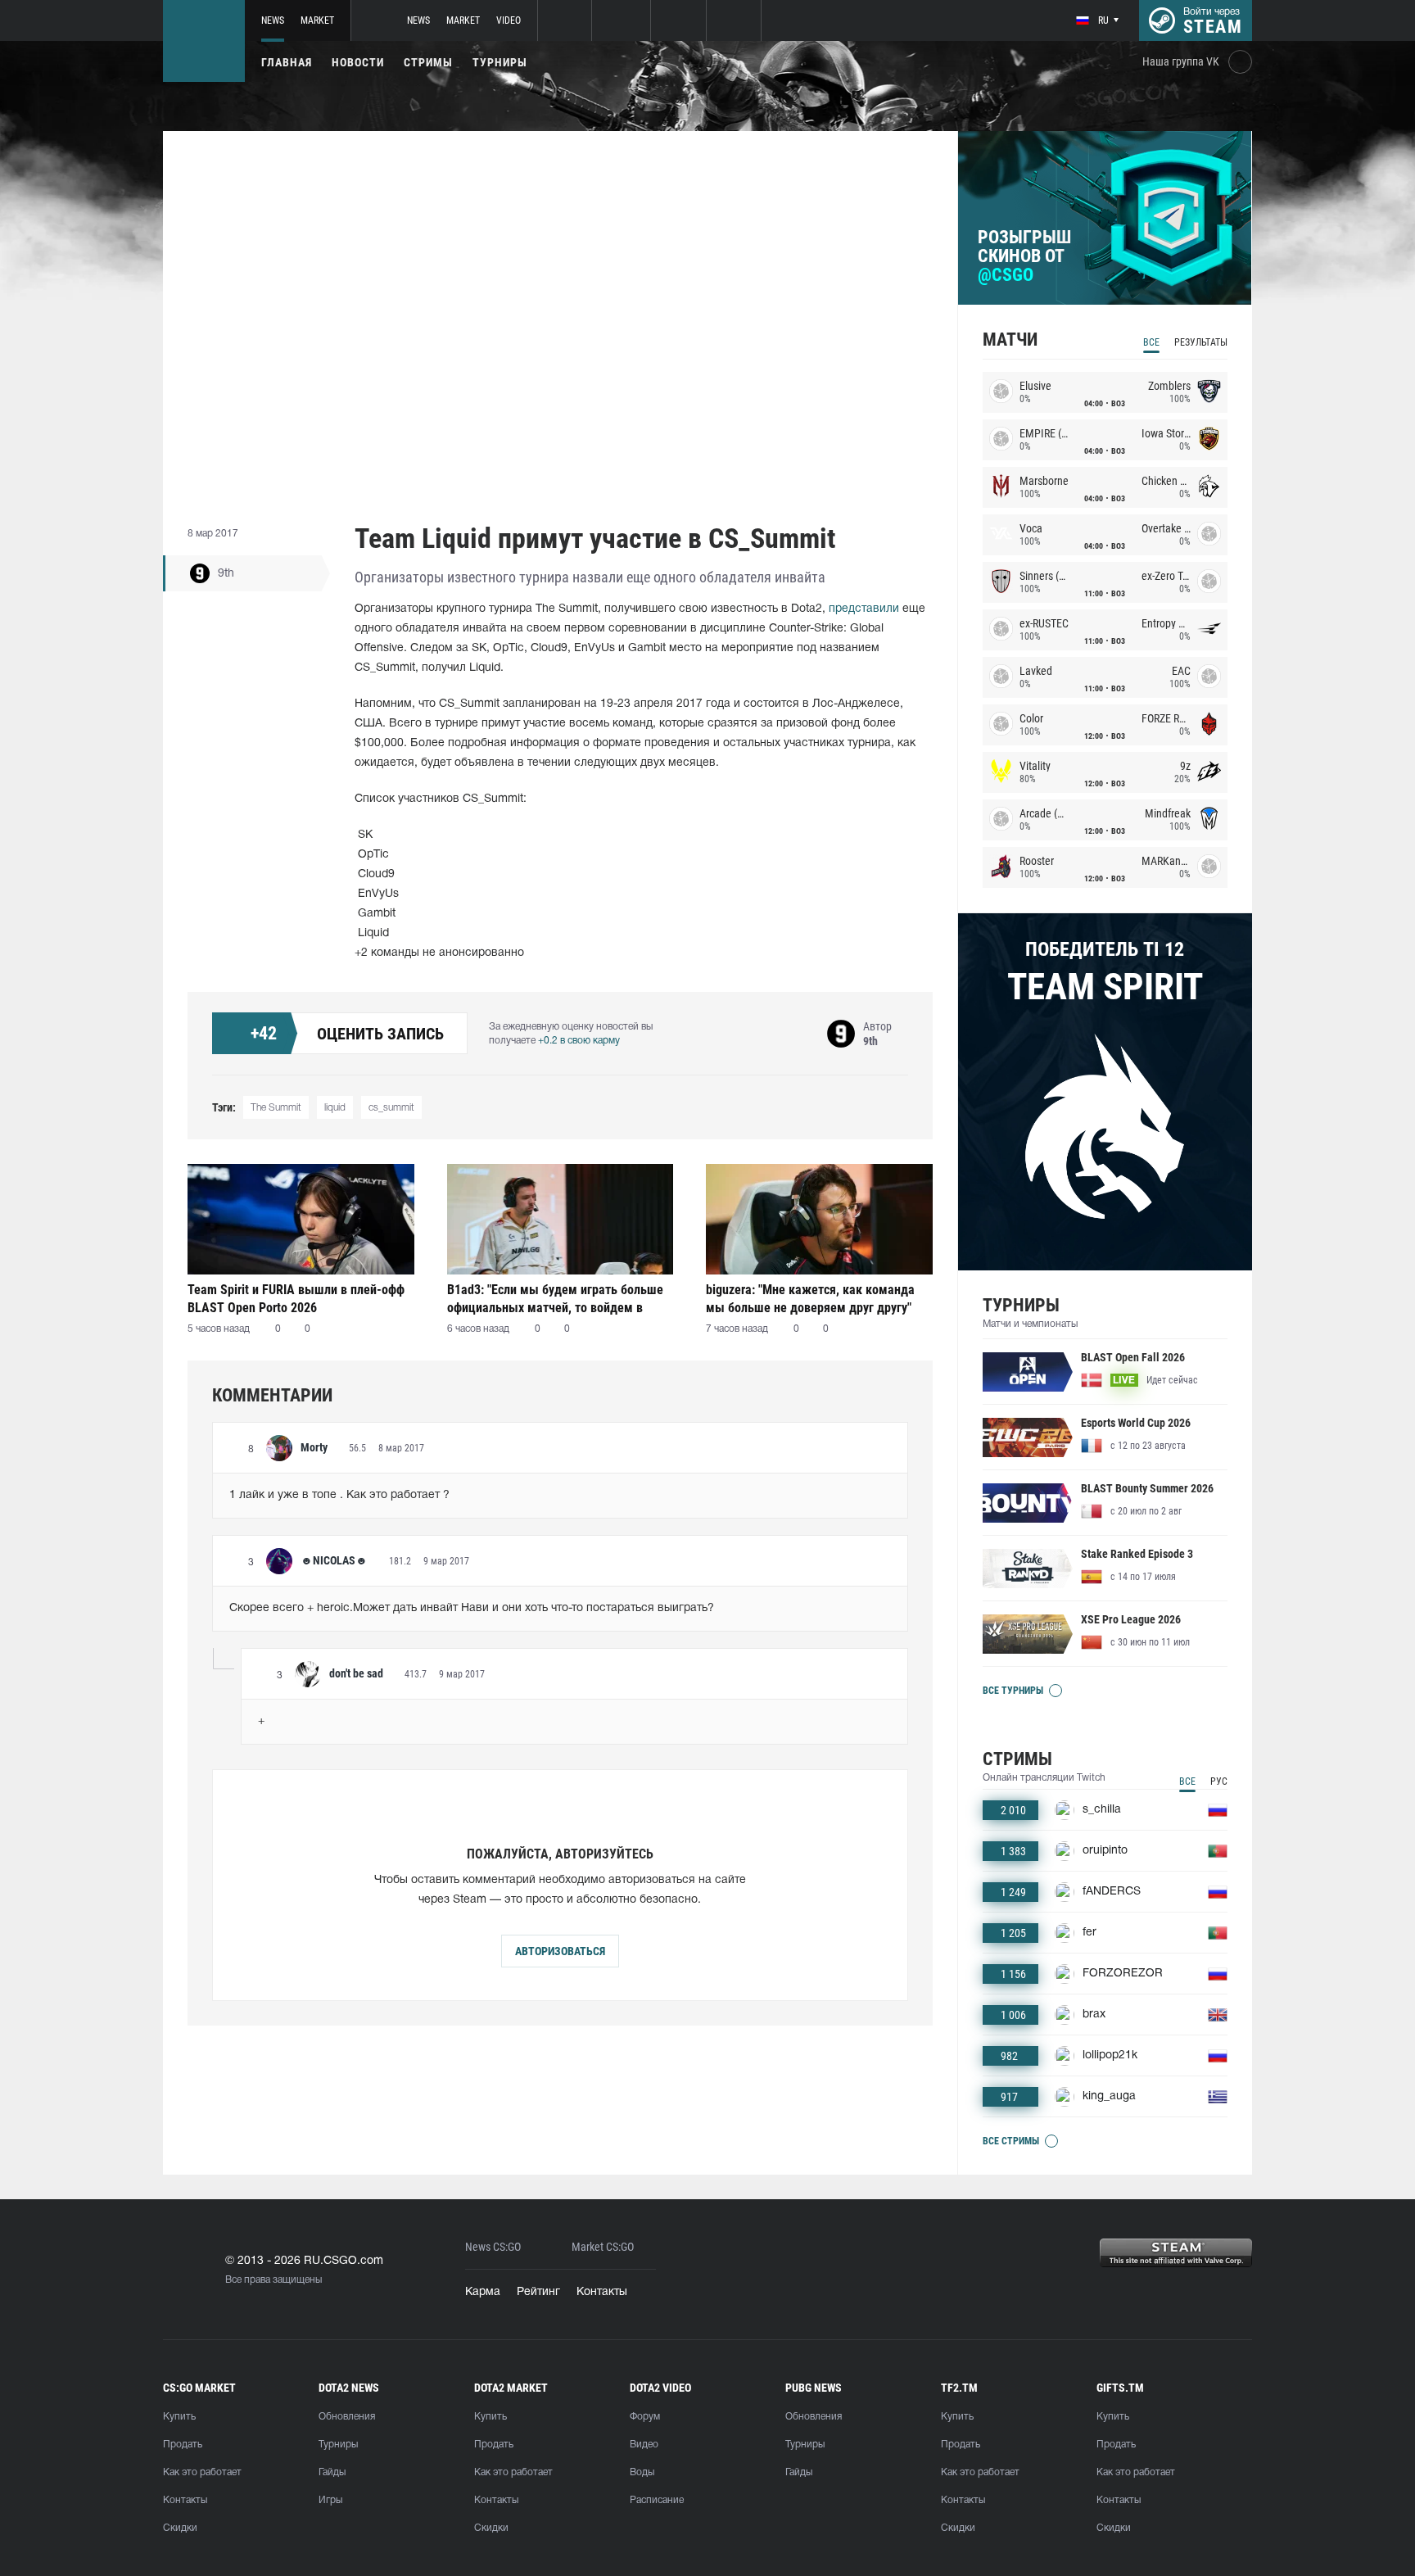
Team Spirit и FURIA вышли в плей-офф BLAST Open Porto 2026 (296, 1299)
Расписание (657, 2500)
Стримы (428, 62)
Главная (287, 62)
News (273, 20)
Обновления (347, 2417)
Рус (1219, 1781)
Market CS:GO (603, 2247)
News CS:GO (493, 2247)
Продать (183, 2445)
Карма (483, 2292)
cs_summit (391, 1108)
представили (864, 609)
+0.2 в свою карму (579, 1041)
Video (509, 20)
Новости (358, 62)
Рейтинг (538, 2292)
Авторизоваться (560, 1951)
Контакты (602, 2292)
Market (317, 20)
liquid (335, 1108)
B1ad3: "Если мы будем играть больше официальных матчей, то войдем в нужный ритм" (555, 1299)
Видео (644, 2445)
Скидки (180, 2528)
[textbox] (560, 1496)
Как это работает (202, 2472)
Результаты (1201, 342)
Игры (330, 2500)
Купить (179, 2417)
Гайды (332, 2472)
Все (1151, 342)
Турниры (500, 62)
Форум (645, 2417)
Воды (642, 2472)
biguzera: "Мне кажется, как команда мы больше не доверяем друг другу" (810, 1299)
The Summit (276, 1108)
